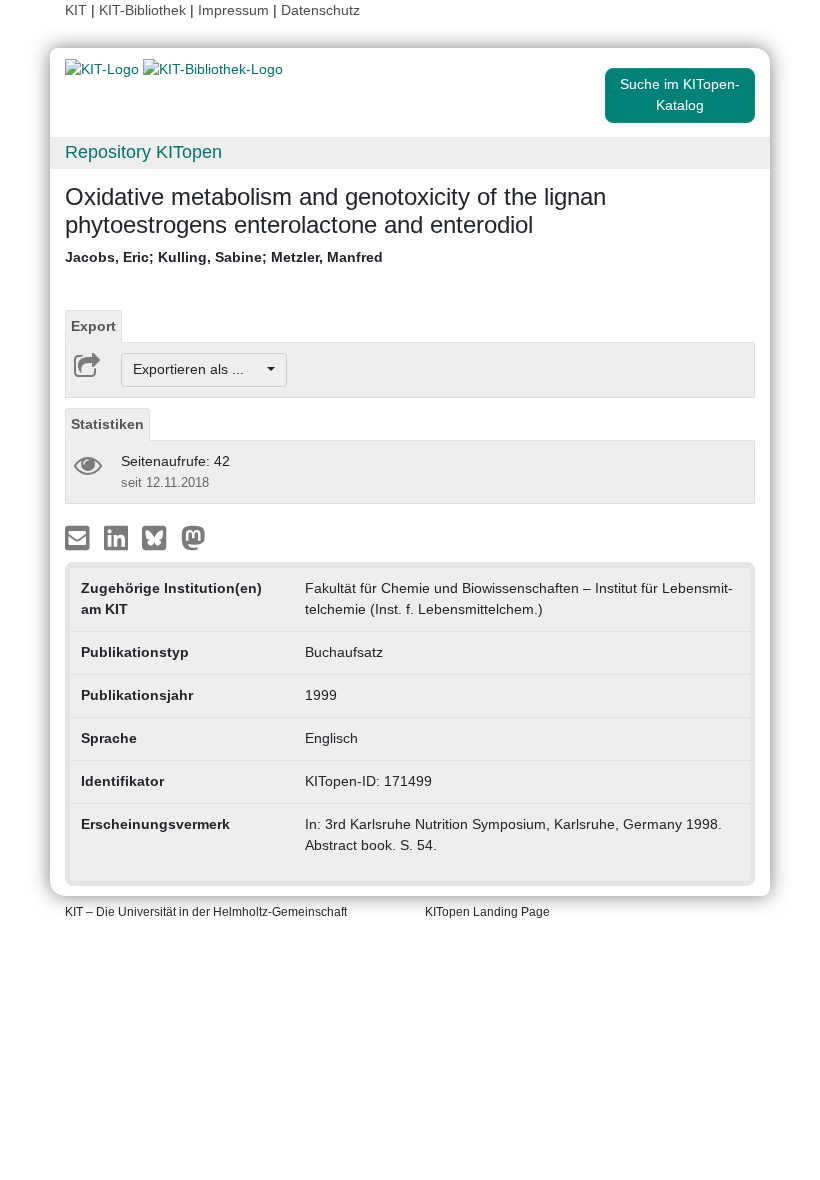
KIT (76, 10)
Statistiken (107, 424)
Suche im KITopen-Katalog (680, 94)
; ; (224, 257)
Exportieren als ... (198, 369)
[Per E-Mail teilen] (79, 536)
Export (93, 326)
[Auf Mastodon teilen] (193, 536)
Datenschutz (320, 10)
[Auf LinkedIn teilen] (118, 536)
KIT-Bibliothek (144, 10)
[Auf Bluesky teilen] (159, 536)
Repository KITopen (143, 152)
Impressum (233, 10)
